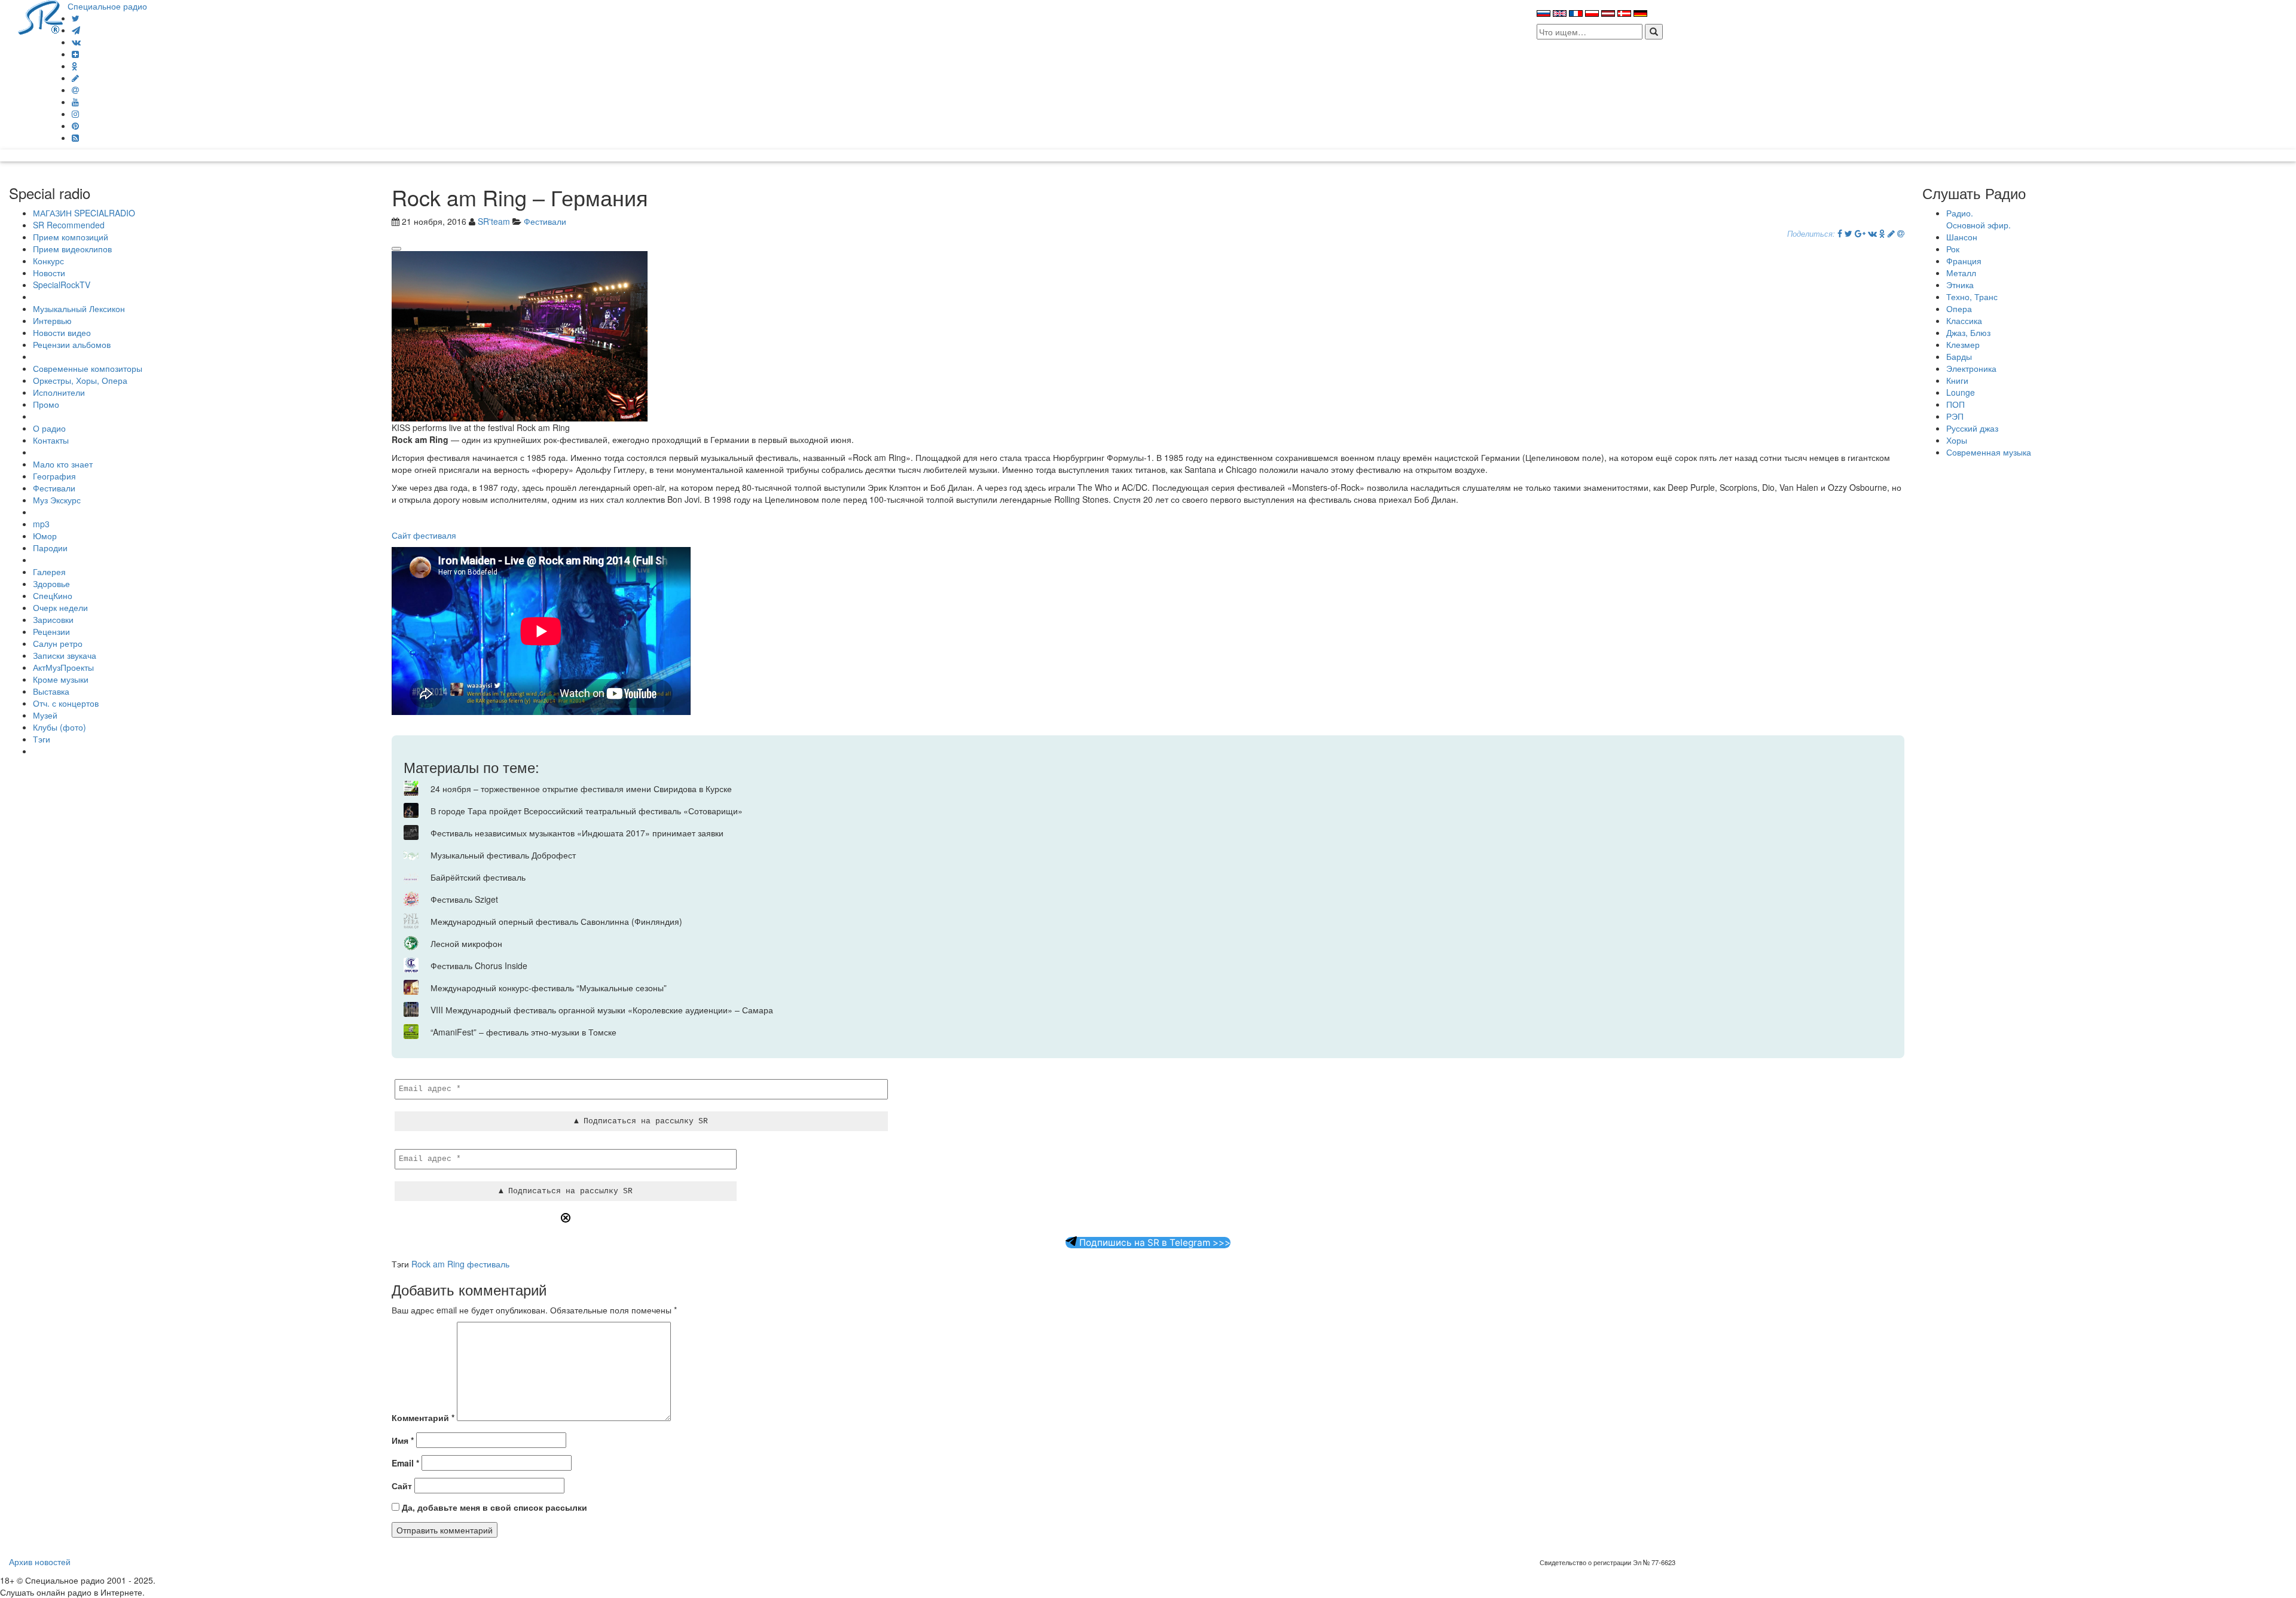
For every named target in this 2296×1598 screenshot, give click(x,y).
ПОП (1955, 404)
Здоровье (51, 583)
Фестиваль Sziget (464, 899)
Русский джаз (1972, 428)
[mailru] (75, 90)
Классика (1964, 320)
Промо (46, 404)
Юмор (45, 536)
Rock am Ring (438, 1264)
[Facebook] (1840, 233)
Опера (1959, 308)
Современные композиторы (88, 368)
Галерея (49, 572)
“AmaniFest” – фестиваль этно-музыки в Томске (523, 1032)
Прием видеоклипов (72, 249)
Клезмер (1963, 344)
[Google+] (1860, 233)
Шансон (1962, 237)
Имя (403, 1440)
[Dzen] (75, 54)
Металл (1961, 273)
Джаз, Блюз (1968, 332)
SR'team (494, 221)
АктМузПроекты (63, 667)
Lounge (1961, 392)
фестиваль (488, 1264)
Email (405, 1463)
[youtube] (75, 102)
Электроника (1971, 368)
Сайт (402, 1486)
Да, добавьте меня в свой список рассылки (493, 1507)
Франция (1964, 261)
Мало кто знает (63, 464)
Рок (1953, 249)
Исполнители (59, 392)
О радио (49, 428)
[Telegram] (76, 30)
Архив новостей (40, 1562)
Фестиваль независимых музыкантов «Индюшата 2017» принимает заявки (577, 833)
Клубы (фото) (59, 727)
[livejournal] (75, 78)
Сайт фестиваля (424, 535)
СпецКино (53, 595)
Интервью (52, 320)
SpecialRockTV (62, 285)
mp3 (41, 524)
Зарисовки (53, 619)
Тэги (42, 739)
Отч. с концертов (66, 703)
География (54, 476)
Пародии (50, 548)
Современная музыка (1989, 452)
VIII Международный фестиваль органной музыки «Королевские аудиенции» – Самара (602, 1010)
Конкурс (48, 261)
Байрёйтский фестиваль (478, 877)
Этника (1960, 285)
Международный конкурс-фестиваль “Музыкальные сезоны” (549, 988)
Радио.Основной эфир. (1979, 219)
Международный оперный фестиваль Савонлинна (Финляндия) (556, 921)
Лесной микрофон (466, 943)
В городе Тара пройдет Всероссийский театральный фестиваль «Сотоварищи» (587, 811)
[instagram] (75, 114)
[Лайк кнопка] (396, 249)
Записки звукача (65, 655)
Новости (49, 273)
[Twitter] (76, 18)
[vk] (76, 42)
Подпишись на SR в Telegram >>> (1154, 1243)
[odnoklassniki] (75, 66)
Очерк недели (60, 607)
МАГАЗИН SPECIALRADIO (84, 213)
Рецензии (51, 631)
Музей (45, 715)
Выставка (51, 691)
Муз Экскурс (57, 500)
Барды (1959, 356)
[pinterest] (75, 126)
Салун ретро (58, 643)
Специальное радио (107, 6)
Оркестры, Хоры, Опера (80, 380)
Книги (1957, 380)
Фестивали (54, 488)
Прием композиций (71, 237)
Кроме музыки (61, 679)
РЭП (1955, 416)
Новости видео (62, 332)
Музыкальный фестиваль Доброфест (503, 855)
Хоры (1957, 440)
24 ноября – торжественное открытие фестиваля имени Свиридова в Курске (581, 789)
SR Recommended (69, 225)
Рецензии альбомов (72, 344)
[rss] (75, 138)
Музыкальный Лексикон (79, 308)
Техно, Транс (1972, 297)
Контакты (51, 440)
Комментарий (423, 1417)
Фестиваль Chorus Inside (479, 965)
